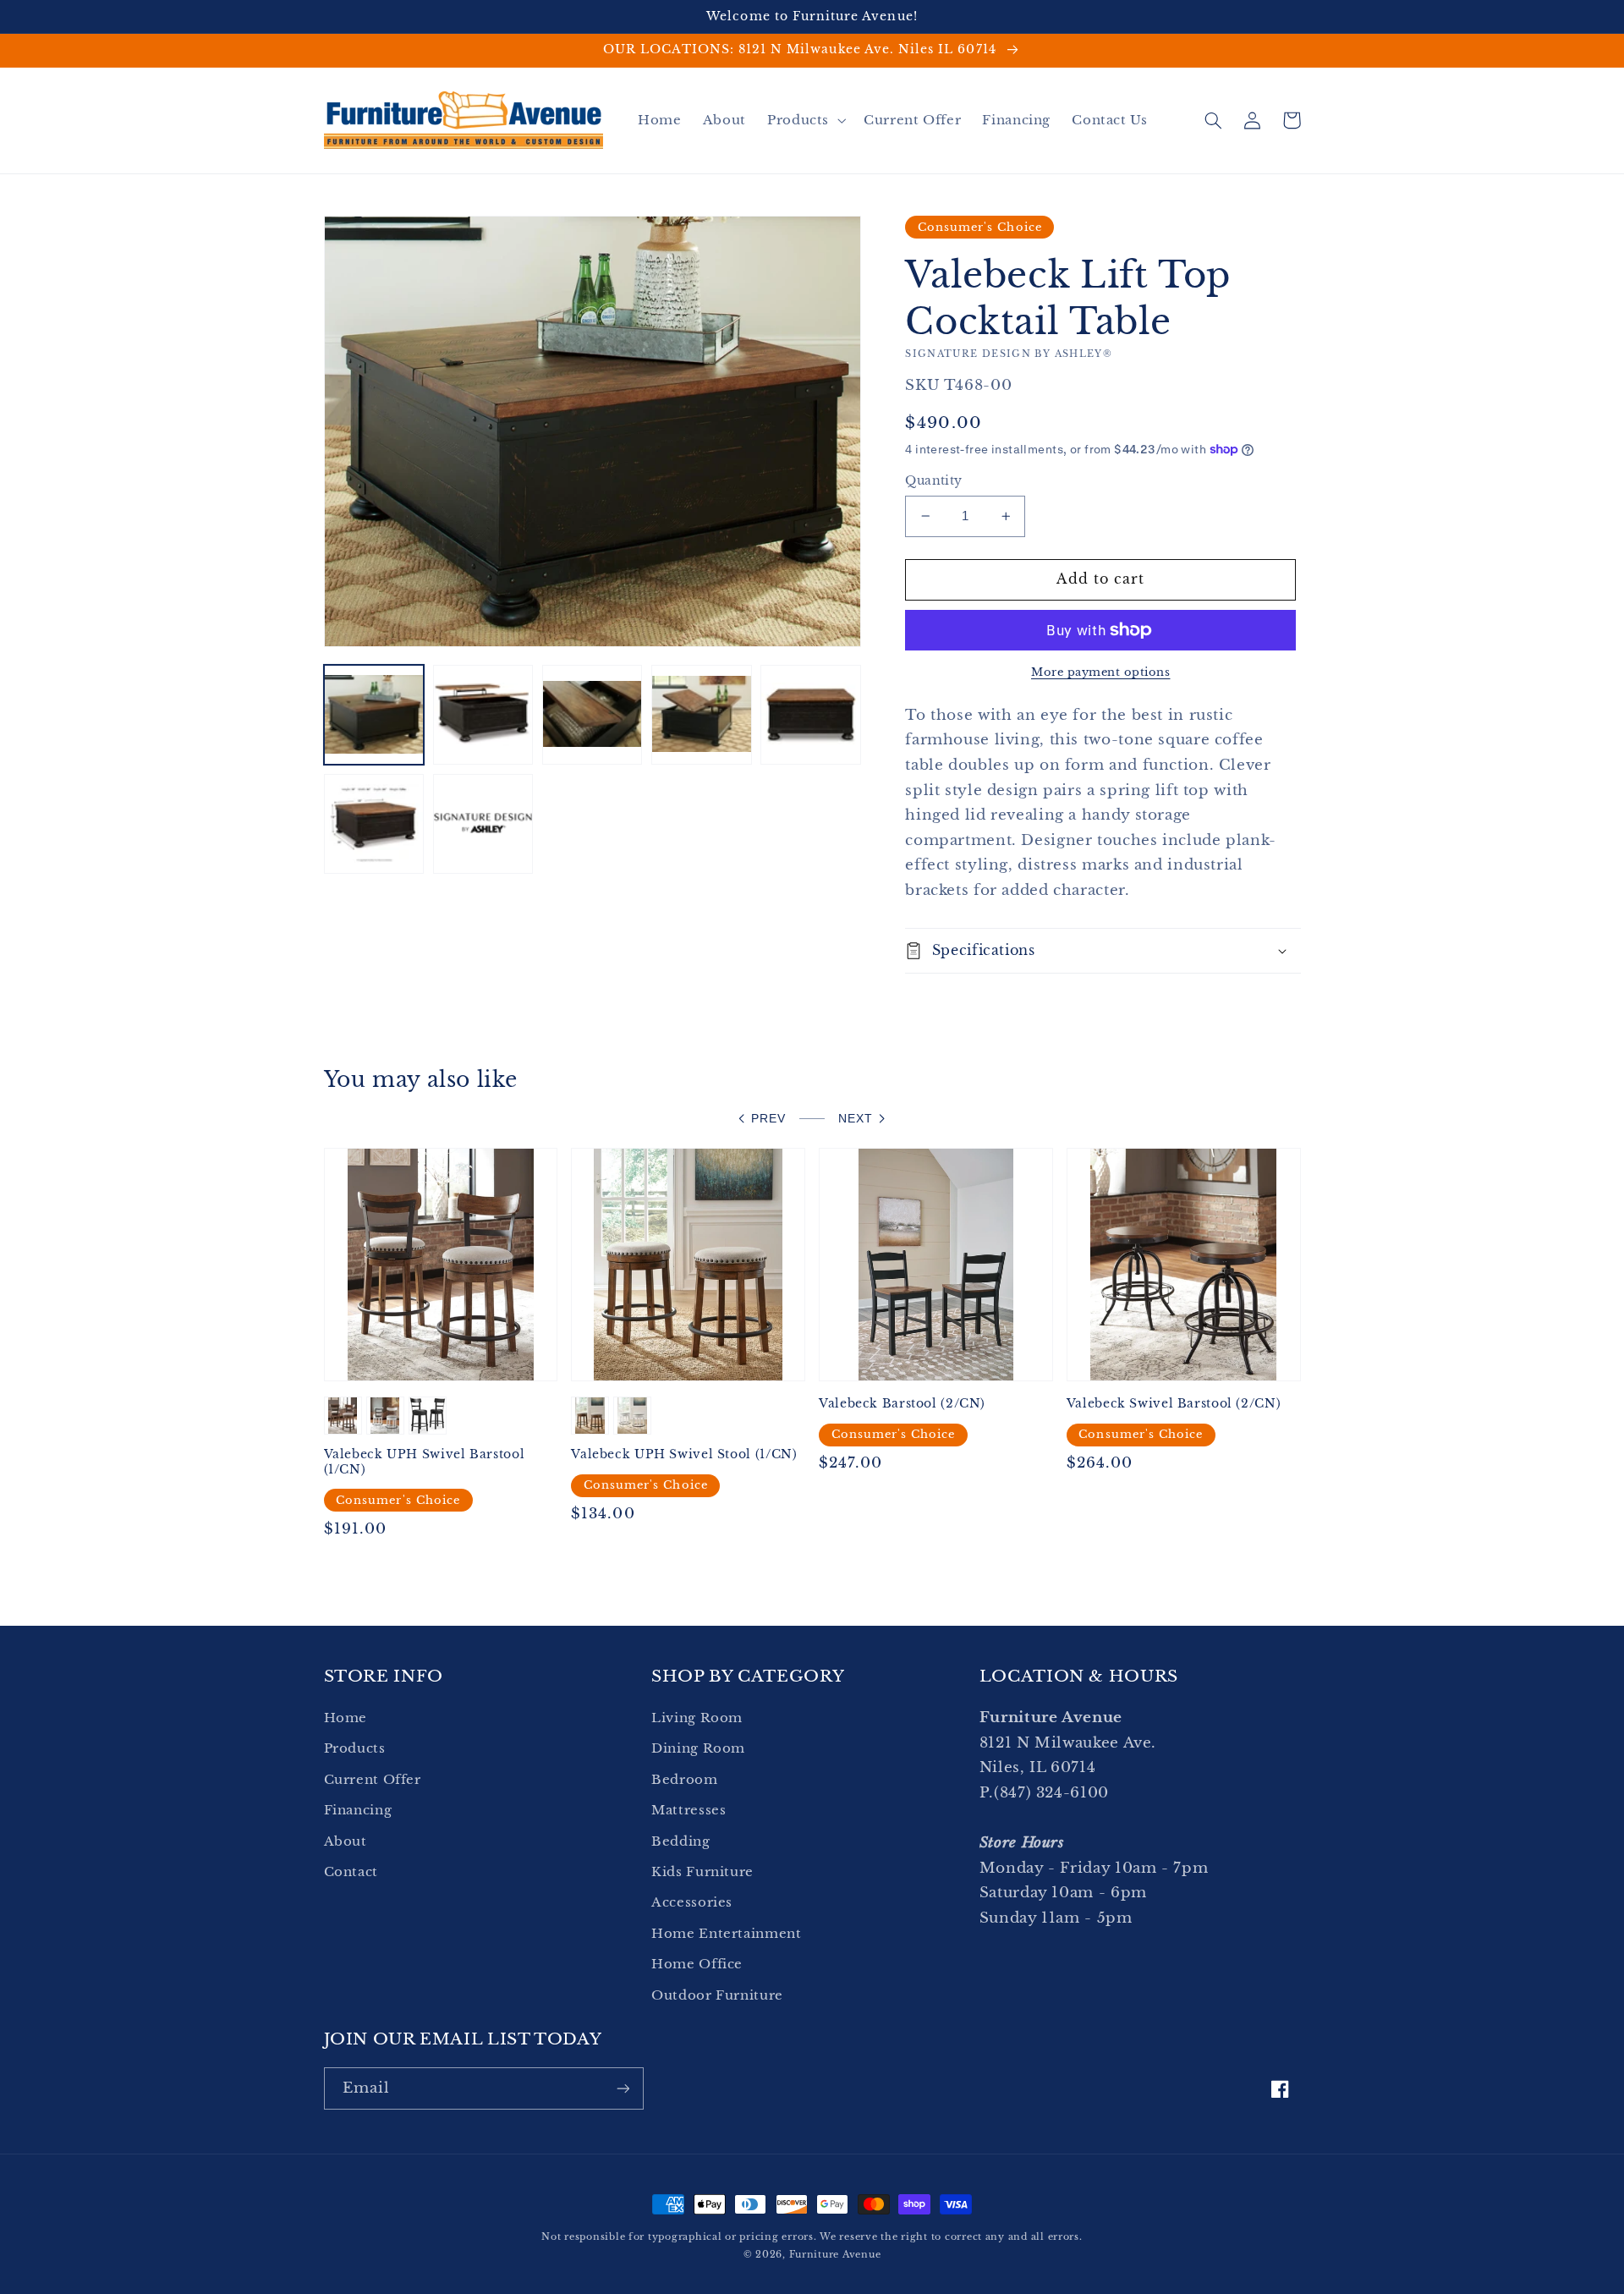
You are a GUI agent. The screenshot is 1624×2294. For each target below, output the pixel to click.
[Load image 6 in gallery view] (374, 824)
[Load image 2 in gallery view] (483, 715)
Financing (358, 1810)
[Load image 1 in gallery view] (374, 715)
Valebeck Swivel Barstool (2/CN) (1174, 1404)
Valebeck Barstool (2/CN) (902, 1404)
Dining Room (698, 1748)
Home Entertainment (726, 1934)
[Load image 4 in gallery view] (702, 715)
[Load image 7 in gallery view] (483, 824)
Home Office (697, 1964)
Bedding (680, 1841)
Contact (351, 1872)
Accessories (692, 1902)
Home (346, 1718)
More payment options (1101, 672)
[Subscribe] (623, 2088)
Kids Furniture (702, 1872)
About (346, 1841)
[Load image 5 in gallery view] (811, 715)
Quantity (933, 481)
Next (856, 1119)
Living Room (697, 1718)
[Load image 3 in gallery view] (593, 715)
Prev (768, 1119)
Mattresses (689, 1810)
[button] (804, 120)
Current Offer (373, 1780)
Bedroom (684, 1780)
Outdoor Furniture (717, 1995)
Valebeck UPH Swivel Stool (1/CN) (684, 1454)
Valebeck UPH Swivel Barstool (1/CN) (425, 1462)
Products (355, 1748)
